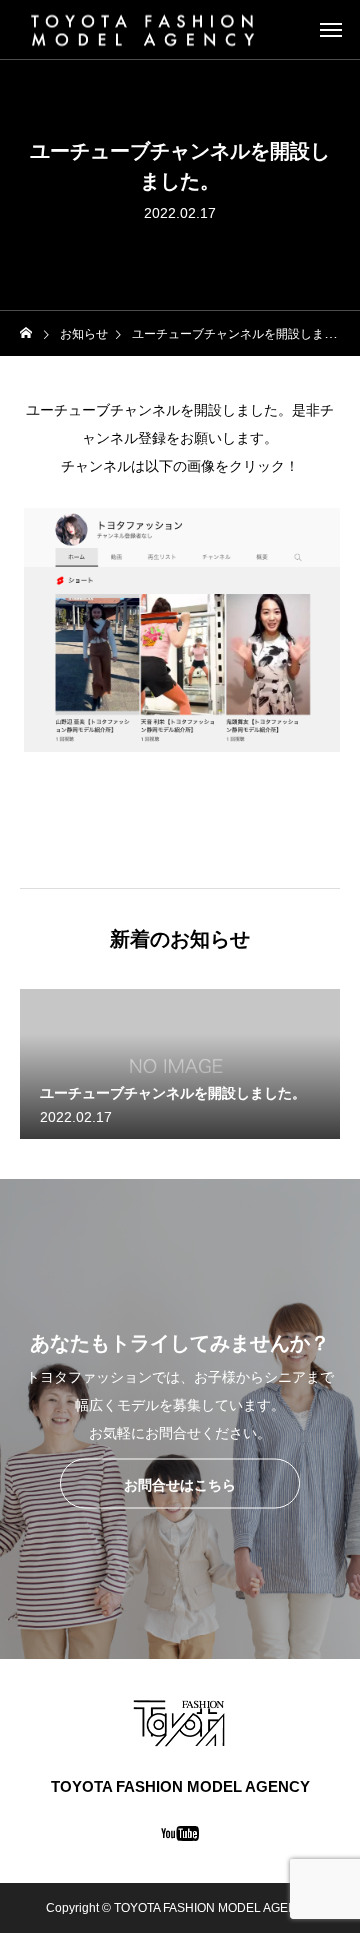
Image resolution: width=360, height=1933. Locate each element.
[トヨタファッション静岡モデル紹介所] (143, 29)
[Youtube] (180, 1833)
